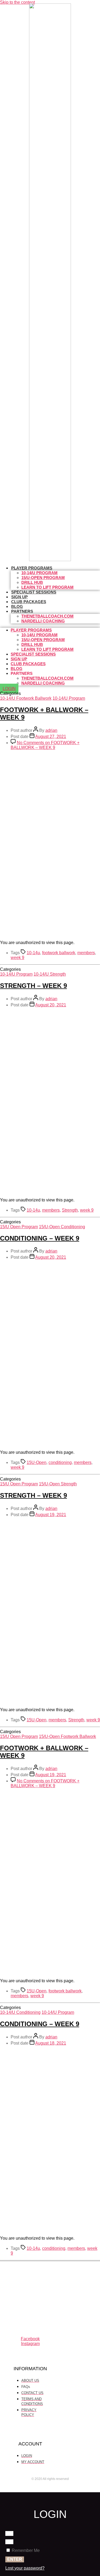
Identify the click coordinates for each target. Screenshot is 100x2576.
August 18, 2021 (51, 2043)
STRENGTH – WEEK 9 (33, 986)
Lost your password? (25, 2568)
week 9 (17, 958)
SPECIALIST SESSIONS (34, 592)
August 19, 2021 (51, 1515)
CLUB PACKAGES (29, 602)
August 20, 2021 (51, 1005)
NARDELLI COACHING (43, 621)
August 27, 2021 (51, 737)
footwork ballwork (59, 953)
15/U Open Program (19, 1227)
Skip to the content (17, 2)
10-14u (33, 953)
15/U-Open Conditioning (62, 1227)
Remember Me (25, 2550)
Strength (70, 1210)
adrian (51, 730)
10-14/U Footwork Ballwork (26, 698)
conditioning (60, 1462)
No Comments (45, 745)
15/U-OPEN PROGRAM (43, 578)
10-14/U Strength (50, 974)
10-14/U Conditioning (20, 2012)
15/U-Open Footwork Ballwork (67, 1736)
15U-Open (37, 1462)
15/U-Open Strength (58, 1484)
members (86, 953)
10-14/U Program (69, 698)
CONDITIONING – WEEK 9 (40, 1238)
